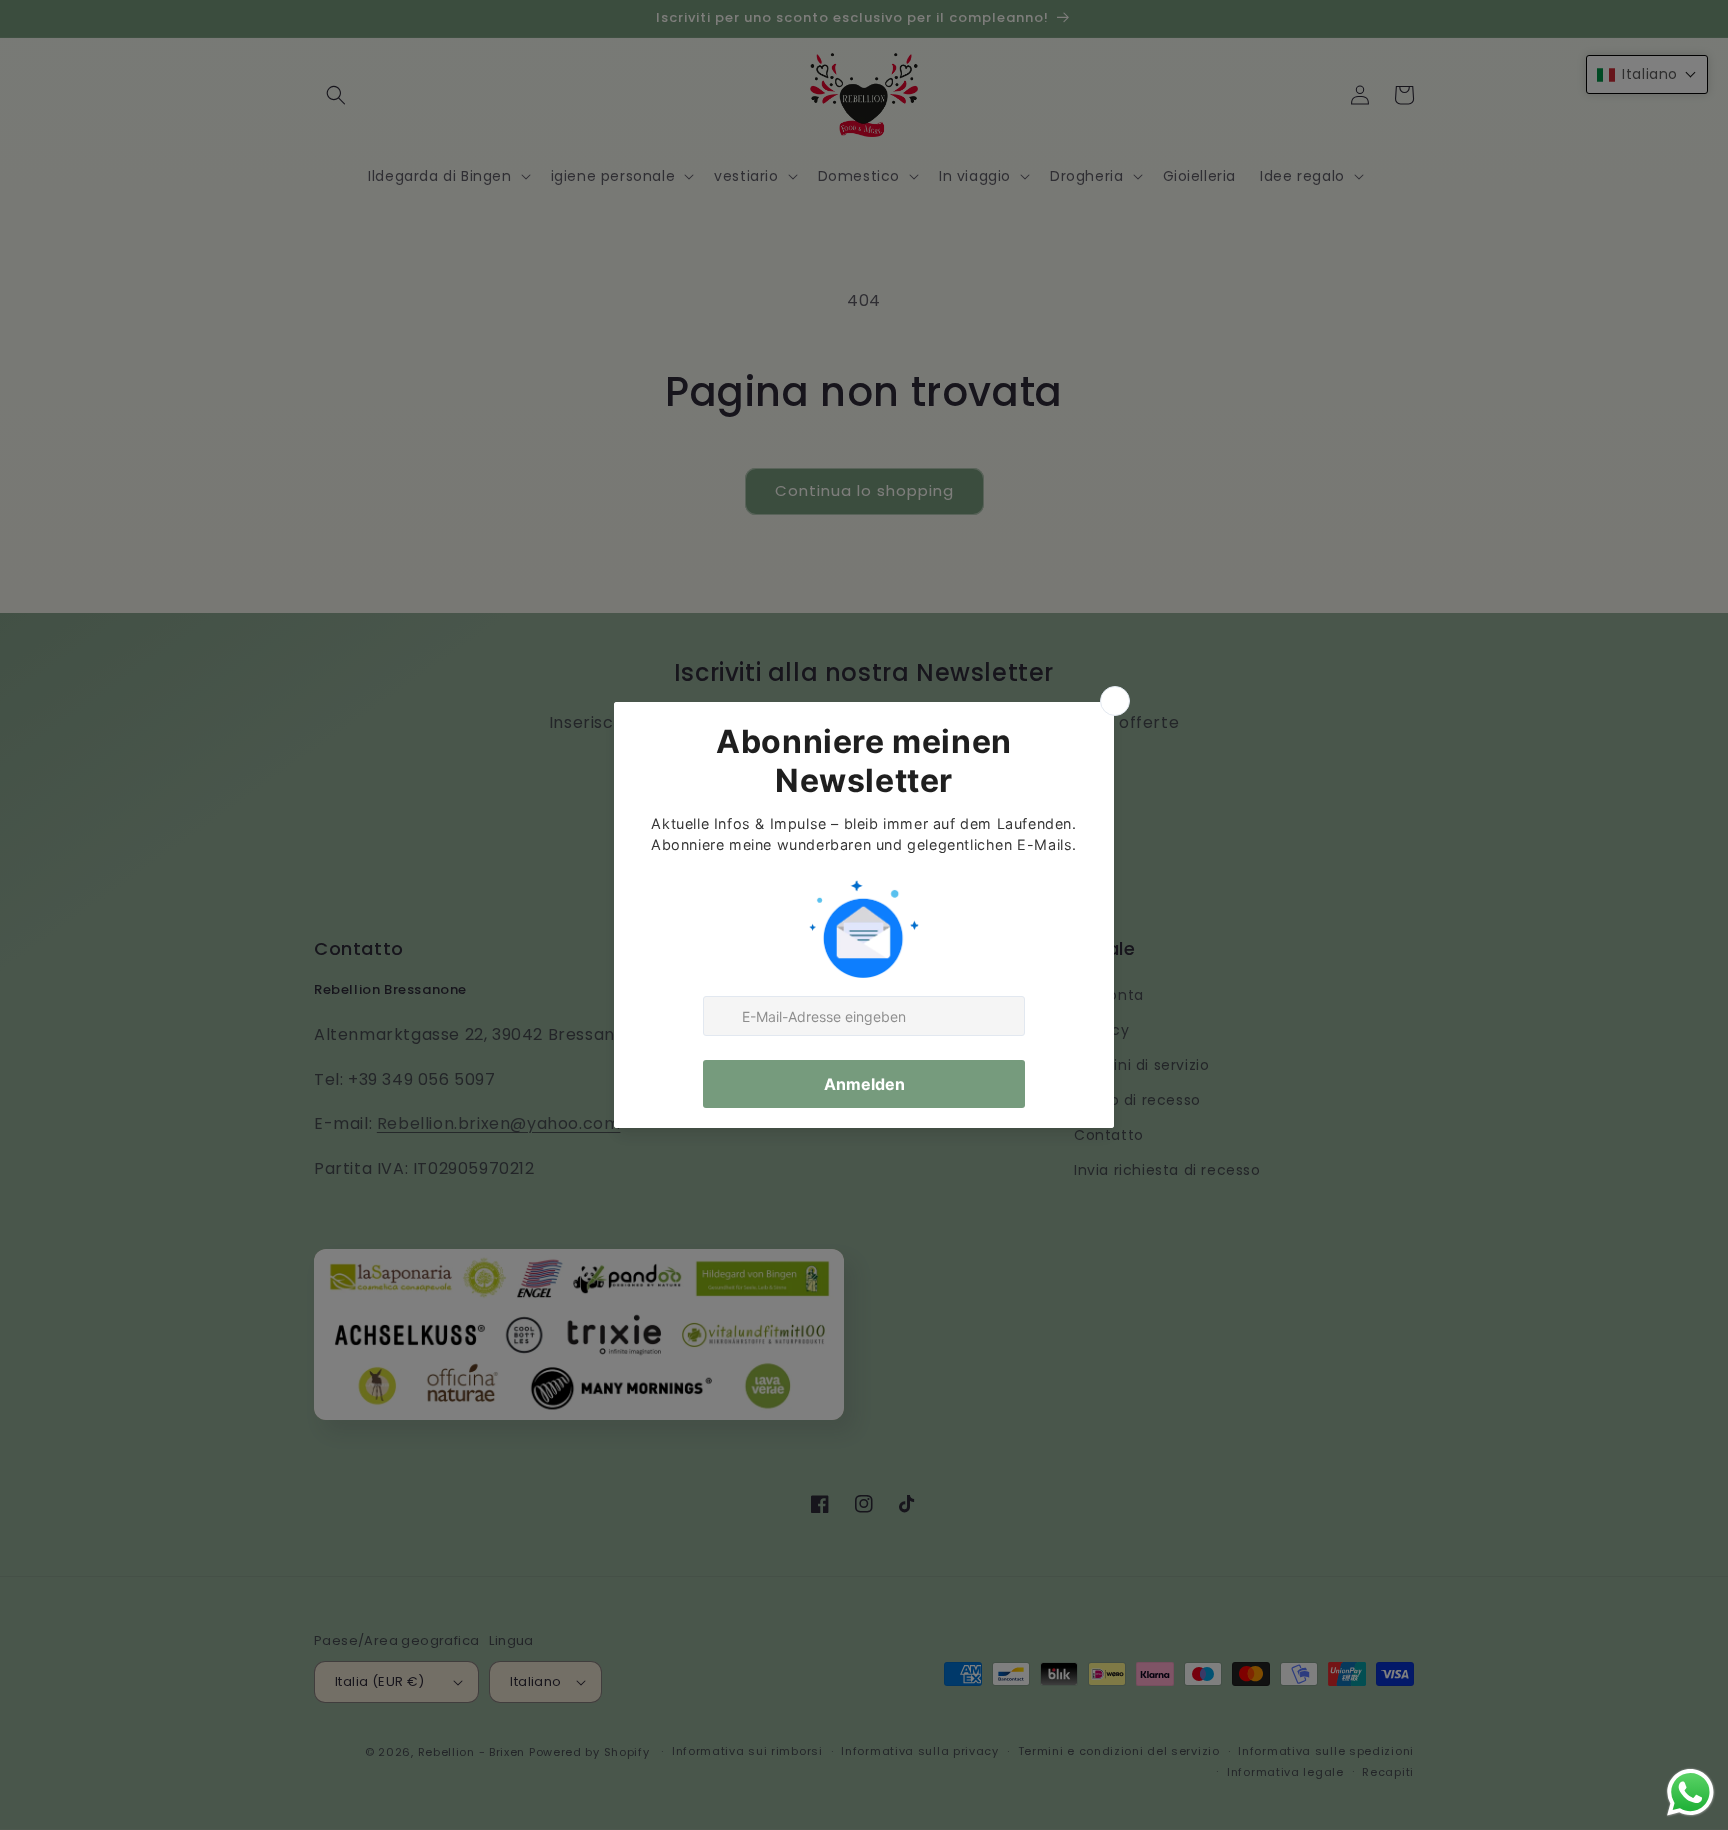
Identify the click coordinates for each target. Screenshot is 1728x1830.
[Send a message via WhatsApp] (1690, 1792)
